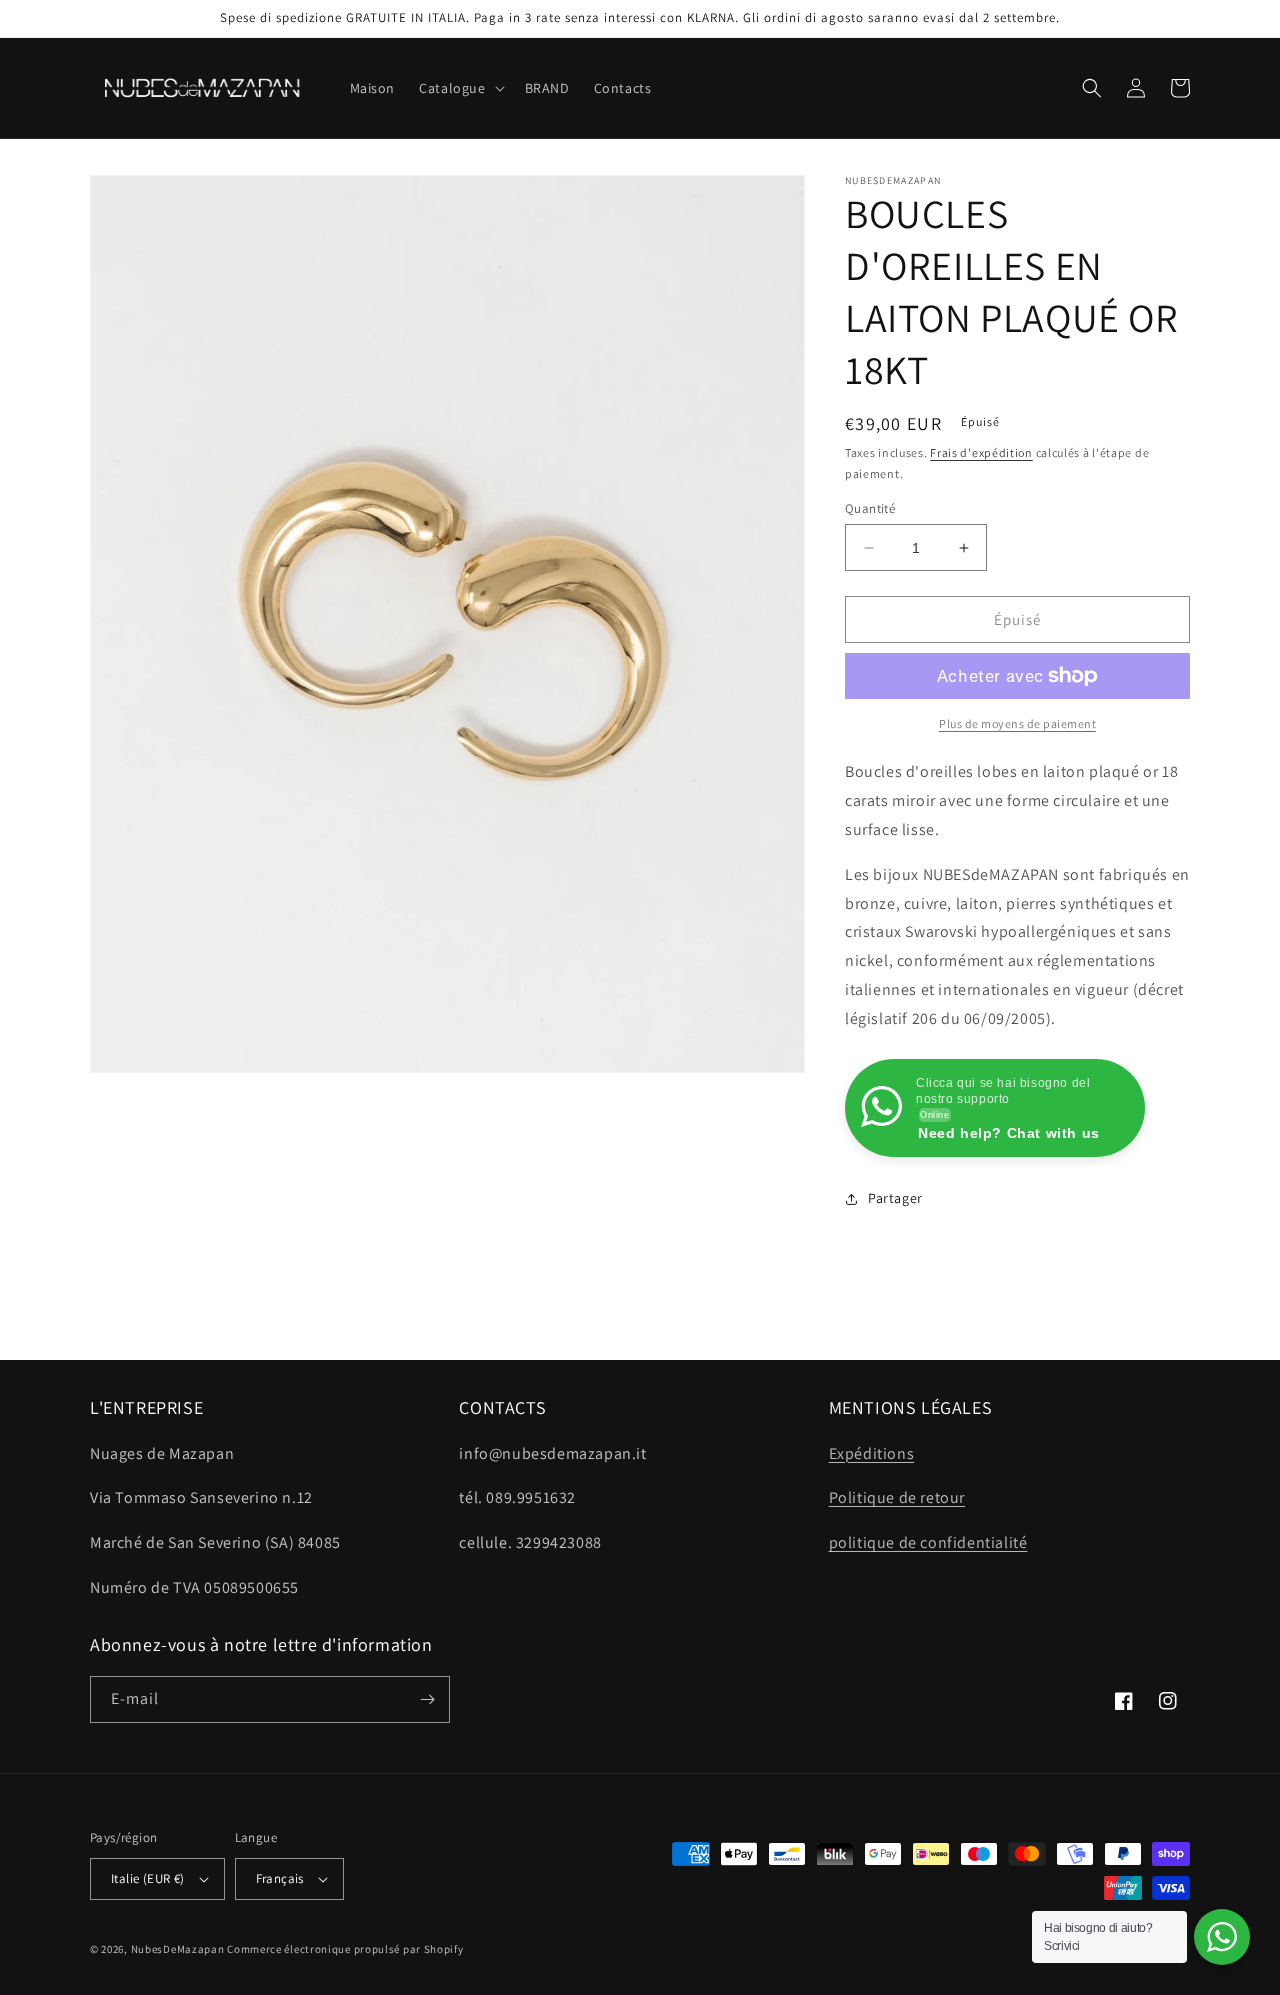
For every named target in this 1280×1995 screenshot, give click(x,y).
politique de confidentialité (928, 1542)
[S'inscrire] (427, 1699)
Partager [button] (895, 1198)
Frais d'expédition (981, 452)
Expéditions (872, 1453)
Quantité (870, 508)
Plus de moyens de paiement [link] (1017, 723)
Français (280, 1878)
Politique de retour (897, 1497)
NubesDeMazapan (178, 1949)
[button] (459, 88)
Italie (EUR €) (148, 1878)
